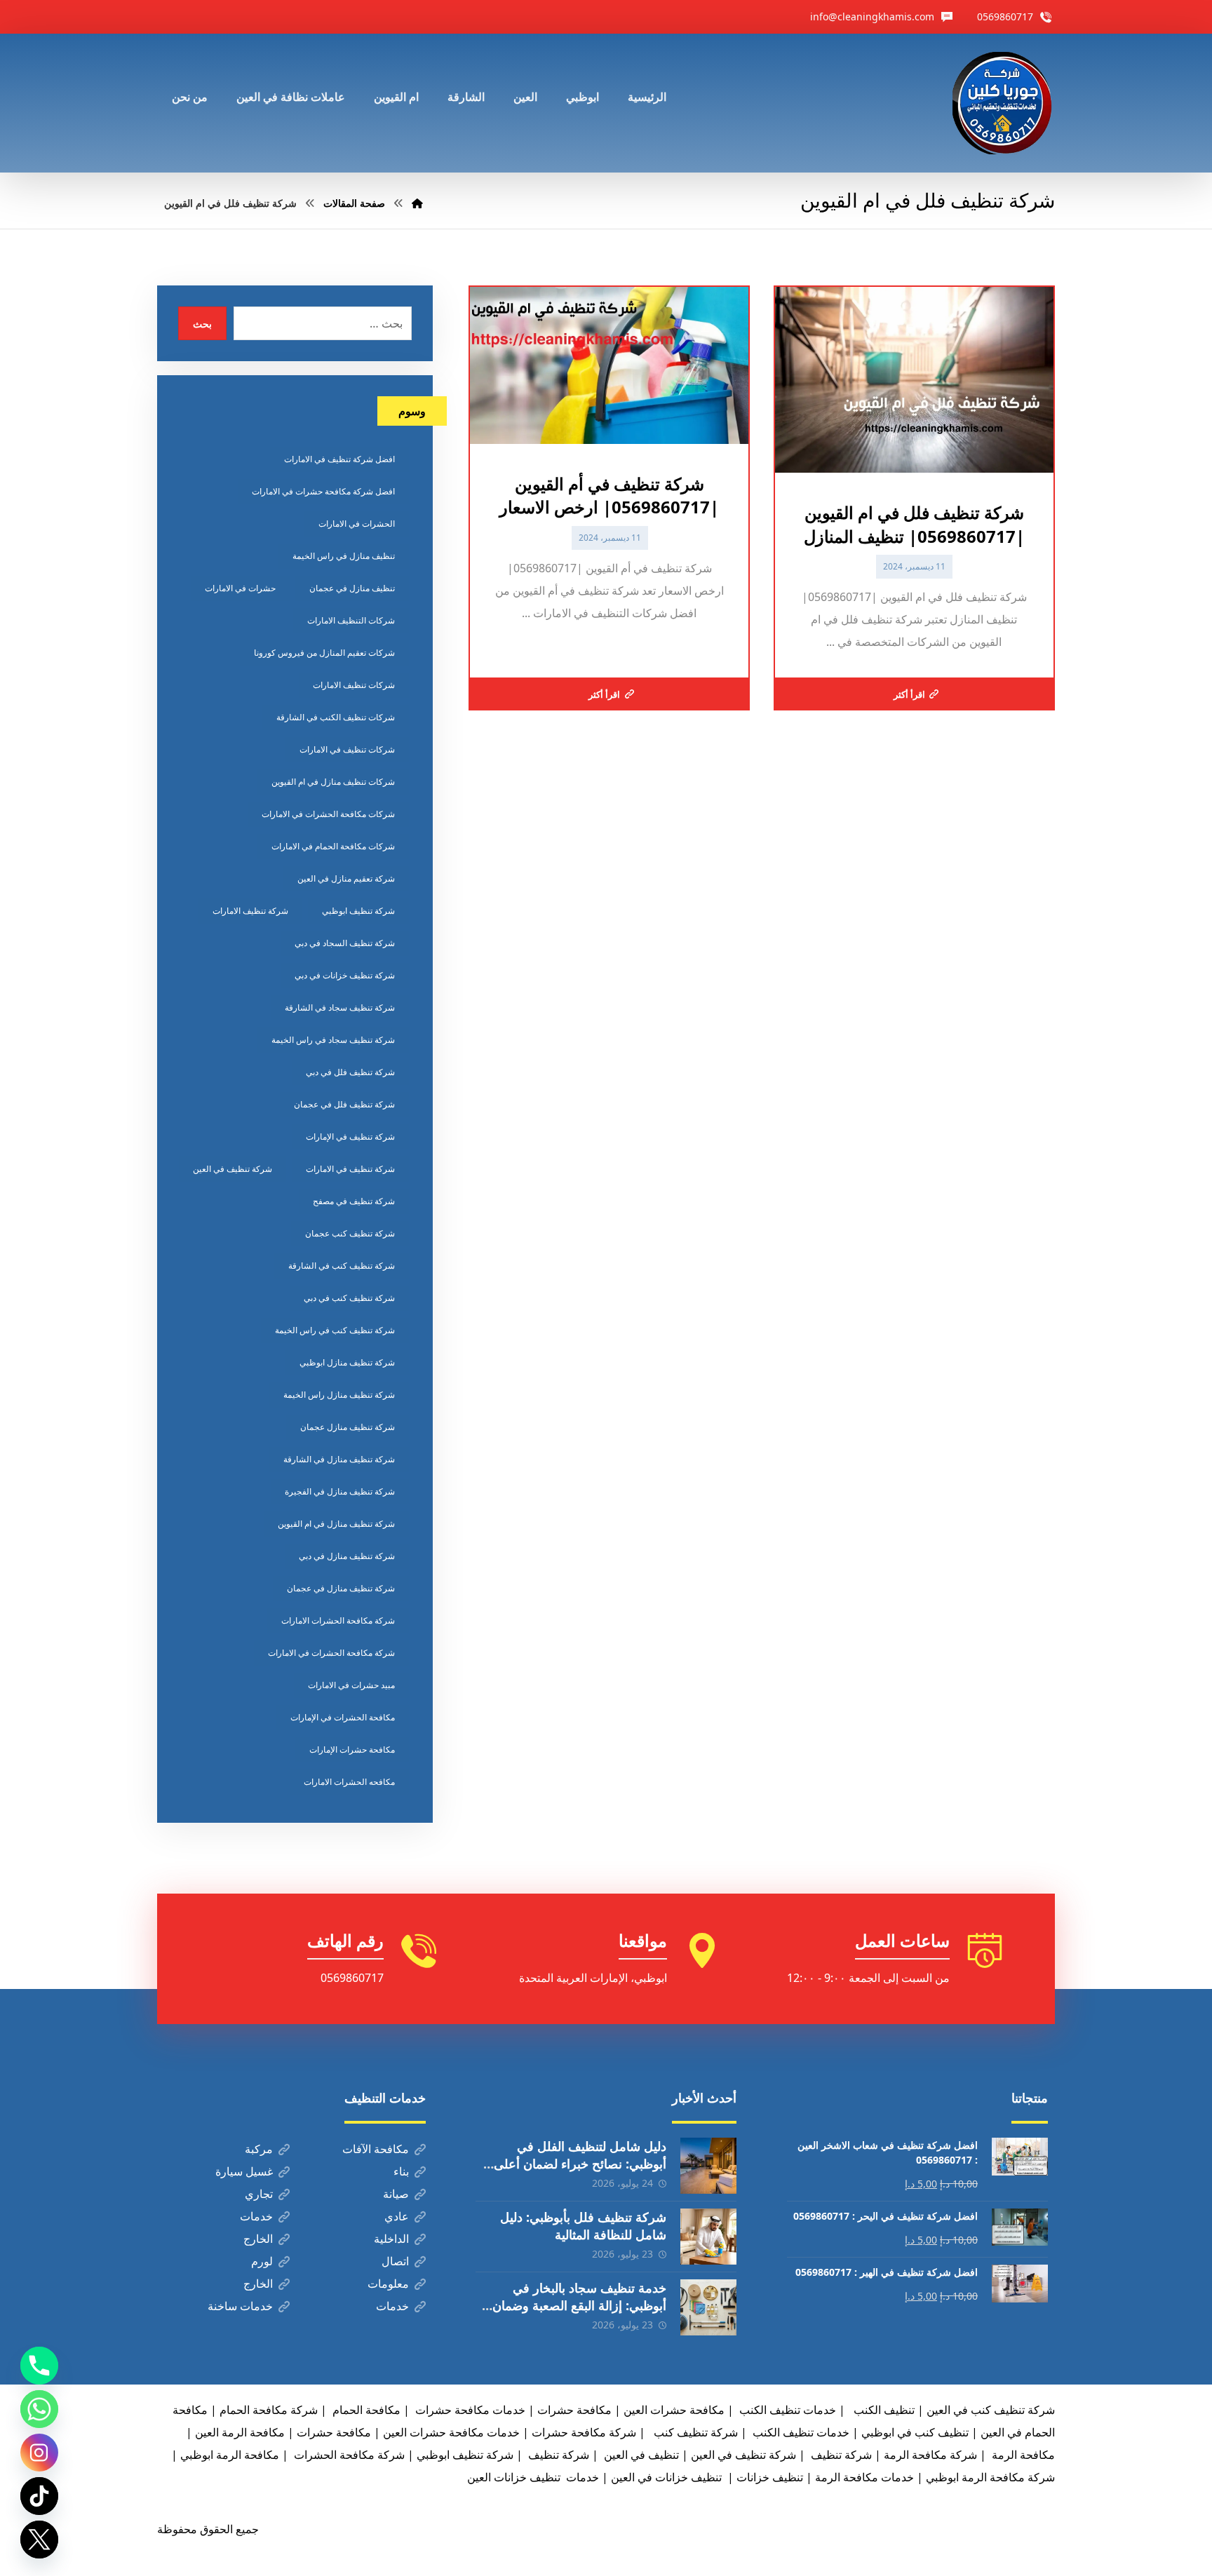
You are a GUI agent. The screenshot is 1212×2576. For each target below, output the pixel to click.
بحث (202, 324)
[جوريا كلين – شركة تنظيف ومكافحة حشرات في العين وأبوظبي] (1004, 103)
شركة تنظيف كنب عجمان (350, 1233)
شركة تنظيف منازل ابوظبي (347, 1362)
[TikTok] (39, 2496)
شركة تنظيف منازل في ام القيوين (336, 1524)
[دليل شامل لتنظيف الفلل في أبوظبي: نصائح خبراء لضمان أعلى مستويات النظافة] (708, 2166)
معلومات (388, 2284)
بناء (401, 2171)
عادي (397, 2216)
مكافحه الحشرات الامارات (349, 1782)
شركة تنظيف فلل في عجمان (344, 1104)
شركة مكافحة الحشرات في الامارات (331, 1653)
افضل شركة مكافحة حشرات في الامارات (323, 491)
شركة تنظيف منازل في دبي (347, 1556)
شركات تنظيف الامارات (354, 685)
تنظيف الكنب (883, 2410)
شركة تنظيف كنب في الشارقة (342, 1266)
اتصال (395, 2261)
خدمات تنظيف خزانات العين (533, 2477)
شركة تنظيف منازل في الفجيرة (340, 1491)
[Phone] (39, 2366)
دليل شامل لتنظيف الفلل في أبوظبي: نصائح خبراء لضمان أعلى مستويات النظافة (580, 2164)
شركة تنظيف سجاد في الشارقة (340, 1007)
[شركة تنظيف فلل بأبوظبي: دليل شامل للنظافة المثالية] (708, 2237)
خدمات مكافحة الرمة (864, 2477)
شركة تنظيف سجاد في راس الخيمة (333, 1040)
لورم (262, 2261)
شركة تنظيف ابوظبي (358, 911)
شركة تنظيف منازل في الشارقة (339, 1459)
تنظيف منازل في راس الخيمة (344, 556)
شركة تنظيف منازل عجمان (348, 1427)
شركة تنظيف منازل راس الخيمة (339, 1395)
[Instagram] (39, 2453)
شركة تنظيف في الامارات (350, 1169)
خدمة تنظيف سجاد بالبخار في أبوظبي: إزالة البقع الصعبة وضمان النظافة (579, 2305)
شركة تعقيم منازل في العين (346, 878)
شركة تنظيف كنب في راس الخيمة (335, 1330)
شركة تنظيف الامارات (250, 911)
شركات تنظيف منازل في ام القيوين (333, 782)
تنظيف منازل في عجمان (352, 588)
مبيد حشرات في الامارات (351, 1685)
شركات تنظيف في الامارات (347, 749)
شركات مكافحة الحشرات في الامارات (328, 814)
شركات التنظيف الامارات (351, 620)
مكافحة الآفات (376, 2149)
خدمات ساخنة (240, 2306)
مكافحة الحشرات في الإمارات (343, 1717)
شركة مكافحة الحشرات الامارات (338, 1620)
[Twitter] (39, 2540)
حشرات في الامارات (240, 588)
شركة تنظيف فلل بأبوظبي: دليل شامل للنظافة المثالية (583, 2226)
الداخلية (391, 2239)
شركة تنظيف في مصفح (354, 1201)
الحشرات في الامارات (357, 524)
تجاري (259, 2194)
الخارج (258, 2239)
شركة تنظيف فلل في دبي (350, 1072)
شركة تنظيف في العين (233, 1169)
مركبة (259, 2149)
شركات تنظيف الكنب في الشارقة (336, 717)
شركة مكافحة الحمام (269, 2410)
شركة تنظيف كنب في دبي (349, 1298)
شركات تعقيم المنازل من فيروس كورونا (324, 653)
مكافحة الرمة (1022, 2455)
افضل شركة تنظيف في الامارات (339, 459)
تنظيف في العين (640, 2455)
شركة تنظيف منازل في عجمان (341, 1588)
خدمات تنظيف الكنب (800, 2432)
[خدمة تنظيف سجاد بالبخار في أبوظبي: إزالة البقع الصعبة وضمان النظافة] (708, 2307)
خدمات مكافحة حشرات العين (451, 2432)
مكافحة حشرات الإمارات (352, 1749)
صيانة (396, 2194)
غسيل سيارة (244, 2171)
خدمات (256, 2216)
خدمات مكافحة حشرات (469, 2410)
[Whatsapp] (39, 2409)
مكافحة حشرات (574, 2410)
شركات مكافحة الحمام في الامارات (333, 846)
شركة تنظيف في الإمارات (350, 1137)
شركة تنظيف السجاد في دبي (345, 943)
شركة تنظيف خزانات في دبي (345, 975)
